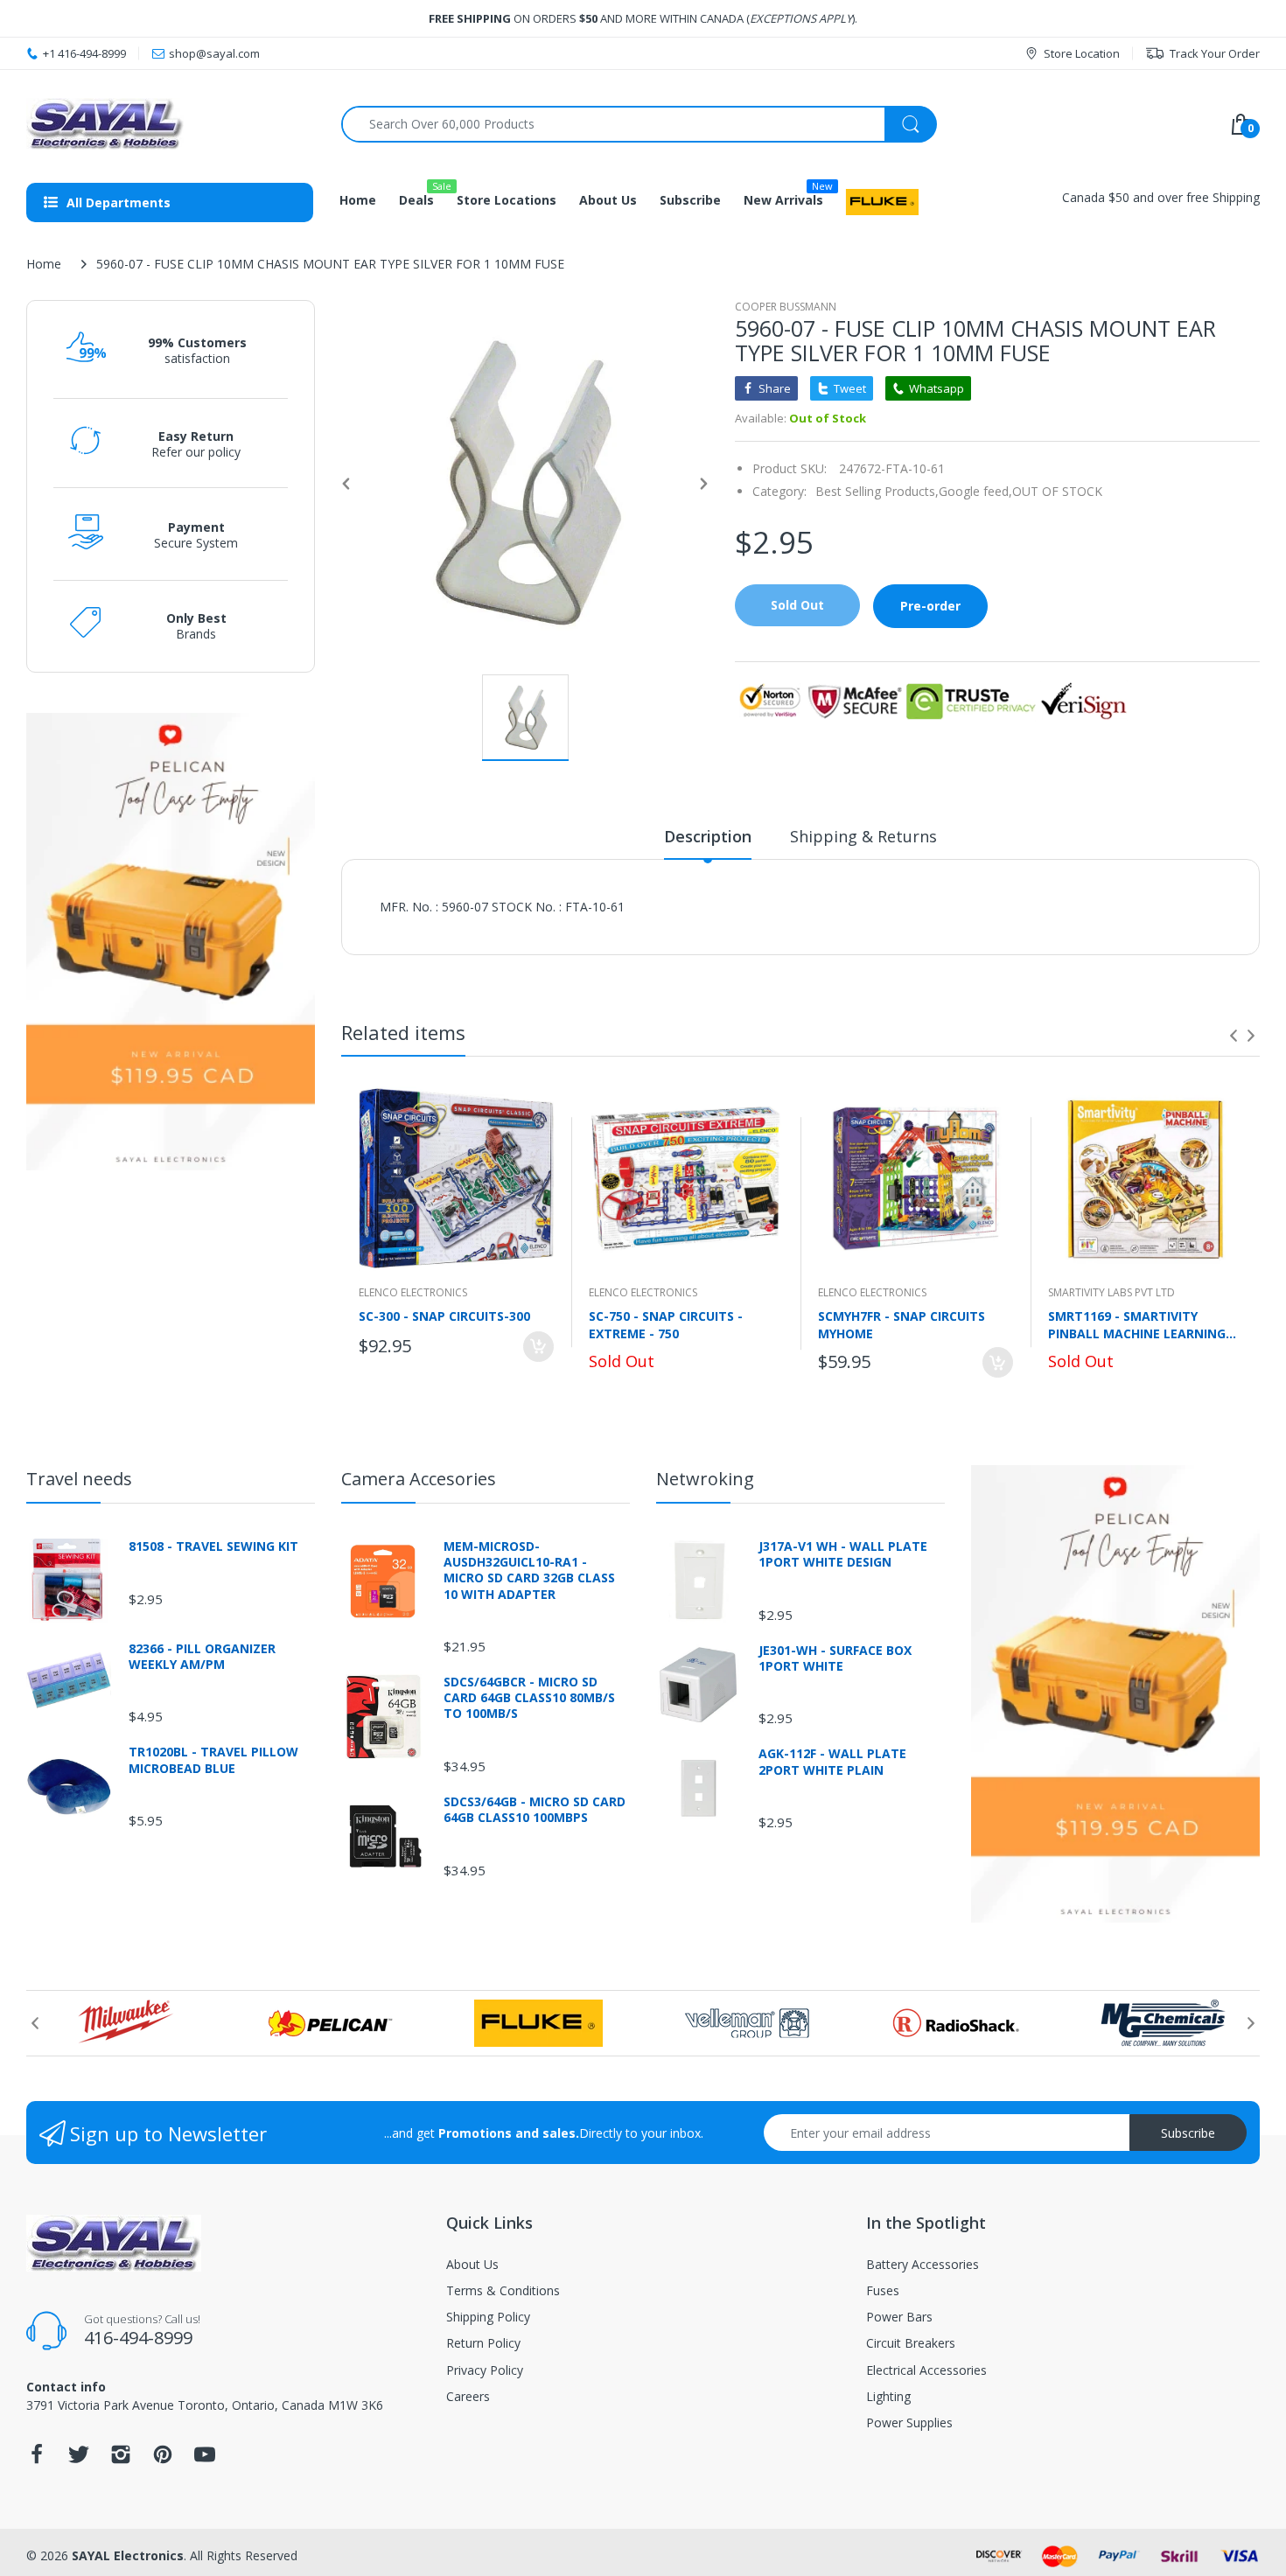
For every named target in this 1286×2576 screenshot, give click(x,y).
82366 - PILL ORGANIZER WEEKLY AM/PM (202, 1657)
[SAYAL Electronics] (171, 124)
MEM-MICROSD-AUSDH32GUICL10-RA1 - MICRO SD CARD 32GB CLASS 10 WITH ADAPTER (529, 1571)
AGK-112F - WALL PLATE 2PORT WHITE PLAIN (832, 1762)
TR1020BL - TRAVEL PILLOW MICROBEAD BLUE (213, 1760)
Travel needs (79, 1479)
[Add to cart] (538, 1347)
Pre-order (930, 606)
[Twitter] (79, 2459)
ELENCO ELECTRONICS (413, 1292)
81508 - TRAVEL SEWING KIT (213, 1546)
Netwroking (705, 1479)
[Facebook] (37, 2459)
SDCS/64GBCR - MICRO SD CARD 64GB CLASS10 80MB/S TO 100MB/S (529, 1698)
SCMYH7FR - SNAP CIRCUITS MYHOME (902, 1324)
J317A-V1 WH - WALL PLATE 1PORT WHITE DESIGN (843, 1554)
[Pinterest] (163, 2459)
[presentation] (1234, 1036)
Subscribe (1188, 2133)
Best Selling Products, (877, 491)
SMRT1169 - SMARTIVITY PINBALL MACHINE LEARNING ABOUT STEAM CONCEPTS (1137, 1324)
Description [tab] (708, 836)
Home (44, 264)
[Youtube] (205, 2459)
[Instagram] (121, 2459)
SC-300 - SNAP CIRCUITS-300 (444, 1316)
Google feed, (975, 491)
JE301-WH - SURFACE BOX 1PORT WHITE (835, 1658)
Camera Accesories (419, 1479)
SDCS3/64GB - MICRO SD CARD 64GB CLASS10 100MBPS (535, 1810)
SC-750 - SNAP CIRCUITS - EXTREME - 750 (666, 1324)
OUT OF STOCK (1057, 491)
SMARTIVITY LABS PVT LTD (1111, 1292)
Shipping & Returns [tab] (863, 836)
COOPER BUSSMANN (786, 307)
